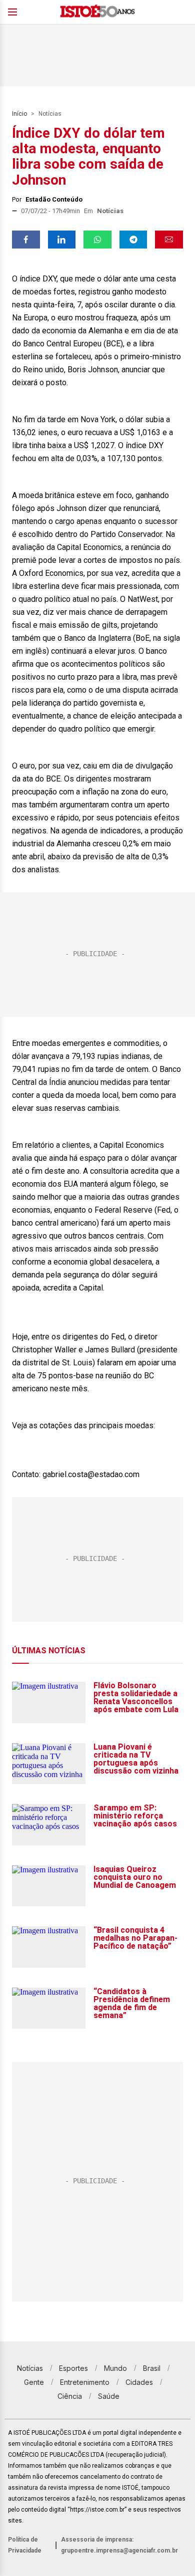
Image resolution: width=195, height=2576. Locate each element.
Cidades (139, 2382)
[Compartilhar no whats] (97, 240)
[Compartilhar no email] (169, 240)
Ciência (70, 2396)
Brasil (152, 2368)
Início (19, 114)
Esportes (73, 2368)
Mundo (115, 2368)
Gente (34, 2382)
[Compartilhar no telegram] (133, 240)
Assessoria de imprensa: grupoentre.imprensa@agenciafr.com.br (119, 2545)
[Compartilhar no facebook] (26, 240)
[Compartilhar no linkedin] (62, 240)
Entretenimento (85, 2382)
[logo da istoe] (97, 12)
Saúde (109, 2396)
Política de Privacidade (25, 2545)
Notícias (50, 114)
